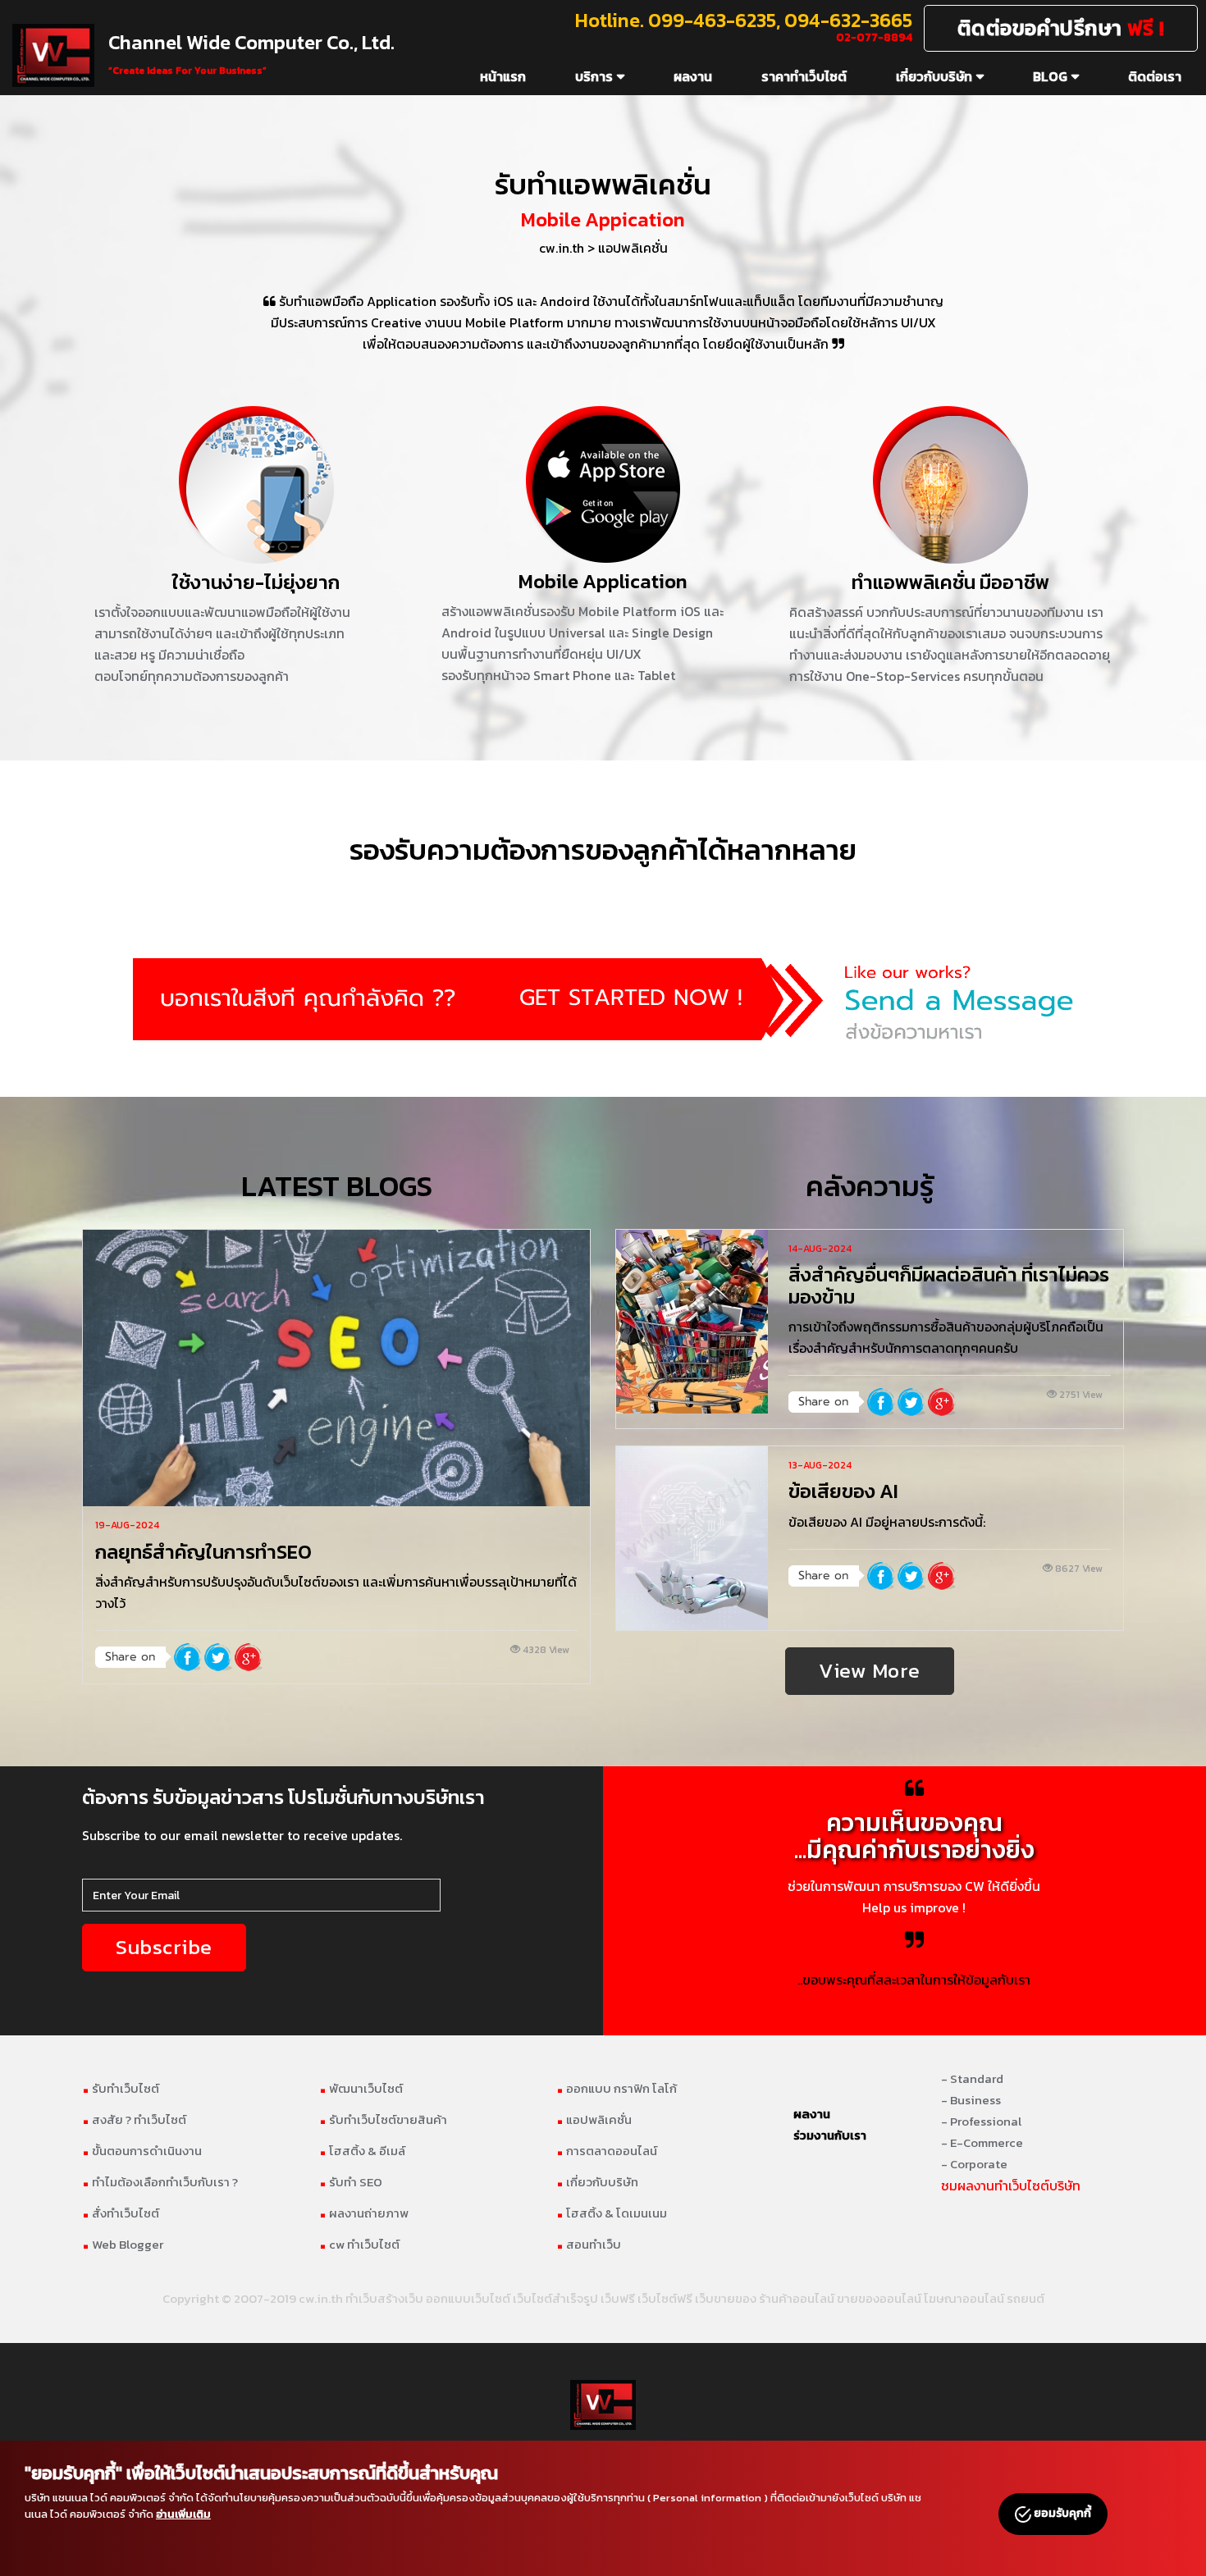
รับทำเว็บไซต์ (121, 2088)
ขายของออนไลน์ (879, 2298)
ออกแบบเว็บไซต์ (468, 2298)
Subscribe (164, 1947)
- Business (971, 2100)
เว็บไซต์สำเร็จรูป (555, 2298)
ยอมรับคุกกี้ (1061, 2513)
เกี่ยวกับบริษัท (934, 76)
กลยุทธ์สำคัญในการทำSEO (203, 1552)
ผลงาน (693, 76)
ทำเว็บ (361, 2298)
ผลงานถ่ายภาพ (364, 2213)
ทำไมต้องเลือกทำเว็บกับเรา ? (160, 2182)
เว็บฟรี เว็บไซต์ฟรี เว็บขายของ (678, 2298)
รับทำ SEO (351, 2182)
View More (870, 1670)
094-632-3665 (848, 20)
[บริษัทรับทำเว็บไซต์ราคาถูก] (603, 999)
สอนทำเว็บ (589, 2244)
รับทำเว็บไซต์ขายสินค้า (383, 2119)
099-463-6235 (712, 20)
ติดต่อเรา (1155, 76)
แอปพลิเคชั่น (633, 248)
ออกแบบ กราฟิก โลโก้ (617, 2088)
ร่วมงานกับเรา (830, 2135)
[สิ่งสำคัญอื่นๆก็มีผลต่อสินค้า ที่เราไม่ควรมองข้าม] (692, 1322)
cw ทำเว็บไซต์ (359, 2244)
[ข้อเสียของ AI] (692, 1538)
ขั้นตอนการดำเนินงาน (142, 2151)
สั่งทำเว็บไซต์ (121, 2213)
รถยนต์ (1026, 2298)
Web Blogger (123, 2244)
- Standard (972, 2078)
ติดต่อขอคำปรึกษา (1061, 28)
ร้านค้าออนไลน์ (797, 2298)
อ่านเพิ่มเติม (183, 2514)
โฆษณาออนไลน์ (964, 2298)
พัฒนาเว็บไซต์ (361, 2088)
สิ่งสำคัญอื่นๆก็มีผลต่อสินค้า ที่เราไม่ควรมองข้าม (949, 1285)
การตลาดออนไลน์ (607, 2151)
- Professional (981, 2121)
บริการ (594, 76)
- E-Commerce (982, 2142)
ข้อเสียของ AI (843, 1491)
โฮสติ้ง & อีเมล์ (362, 2151)
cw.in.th (562, 248)
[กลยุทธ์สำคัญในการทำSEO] (336, 1368)
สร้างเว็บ (400, 2298)
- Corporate (974, 2164)
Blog (1050, 76)
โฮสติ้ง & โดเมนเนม (612, 2213)
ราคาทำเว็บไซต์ (804, 76)
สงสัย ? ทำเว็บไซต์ (134, 2119)
